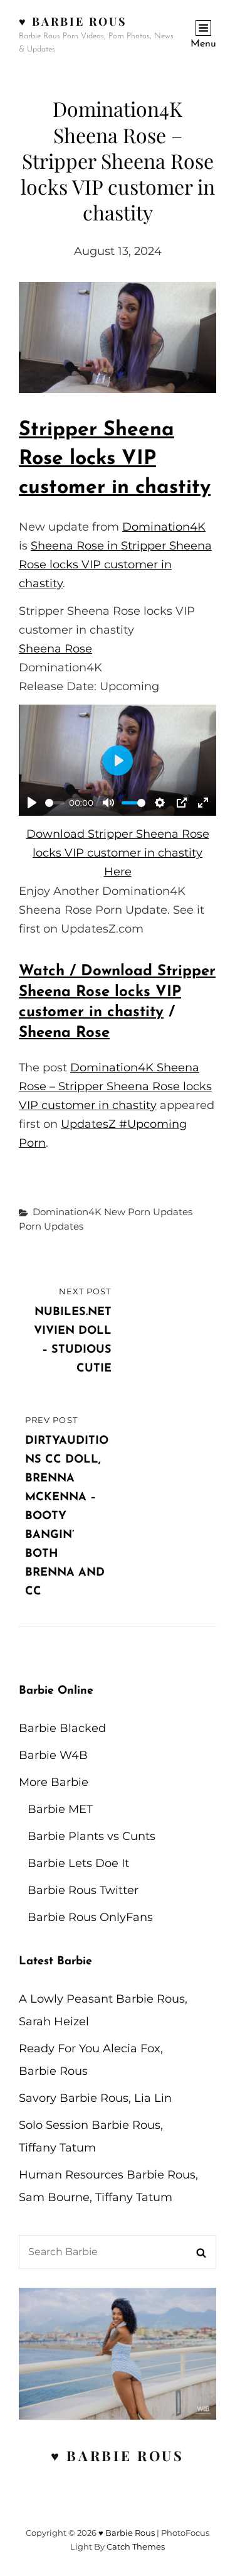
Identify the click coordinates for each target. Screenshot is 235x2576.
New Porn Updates (148, 1212)
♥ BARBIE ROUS (118, 2455)
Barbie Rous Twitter (83, 1890)
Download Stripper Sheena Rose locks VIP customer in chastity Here (118, 853)
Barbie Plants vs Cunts (91, 1836)
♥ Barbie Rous (73, 21)
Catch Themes (136, 2546)
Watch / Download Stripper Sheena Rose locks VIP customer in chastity (117, 992)
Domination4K (164, 527)
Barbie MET (60, 1809)
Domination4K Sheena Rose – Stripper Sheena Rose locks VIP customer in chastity (115, 1086)
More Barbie (54, 1782)
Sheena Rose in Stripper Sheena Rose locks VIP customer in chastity (115, 565)
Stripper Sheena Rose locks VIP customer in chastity (115, 459)
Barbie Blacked (62, 1728)
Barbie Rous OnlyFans (90, 1917)
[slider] (55, 803)
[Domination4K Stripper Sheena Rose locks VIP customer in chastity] (118, 338)
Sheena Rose (55, 649)
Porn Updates (51, 1226)
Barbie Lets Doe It (78, 1863)
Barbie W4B (53, 1755)
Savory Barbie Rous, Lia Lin (95, 2098)
